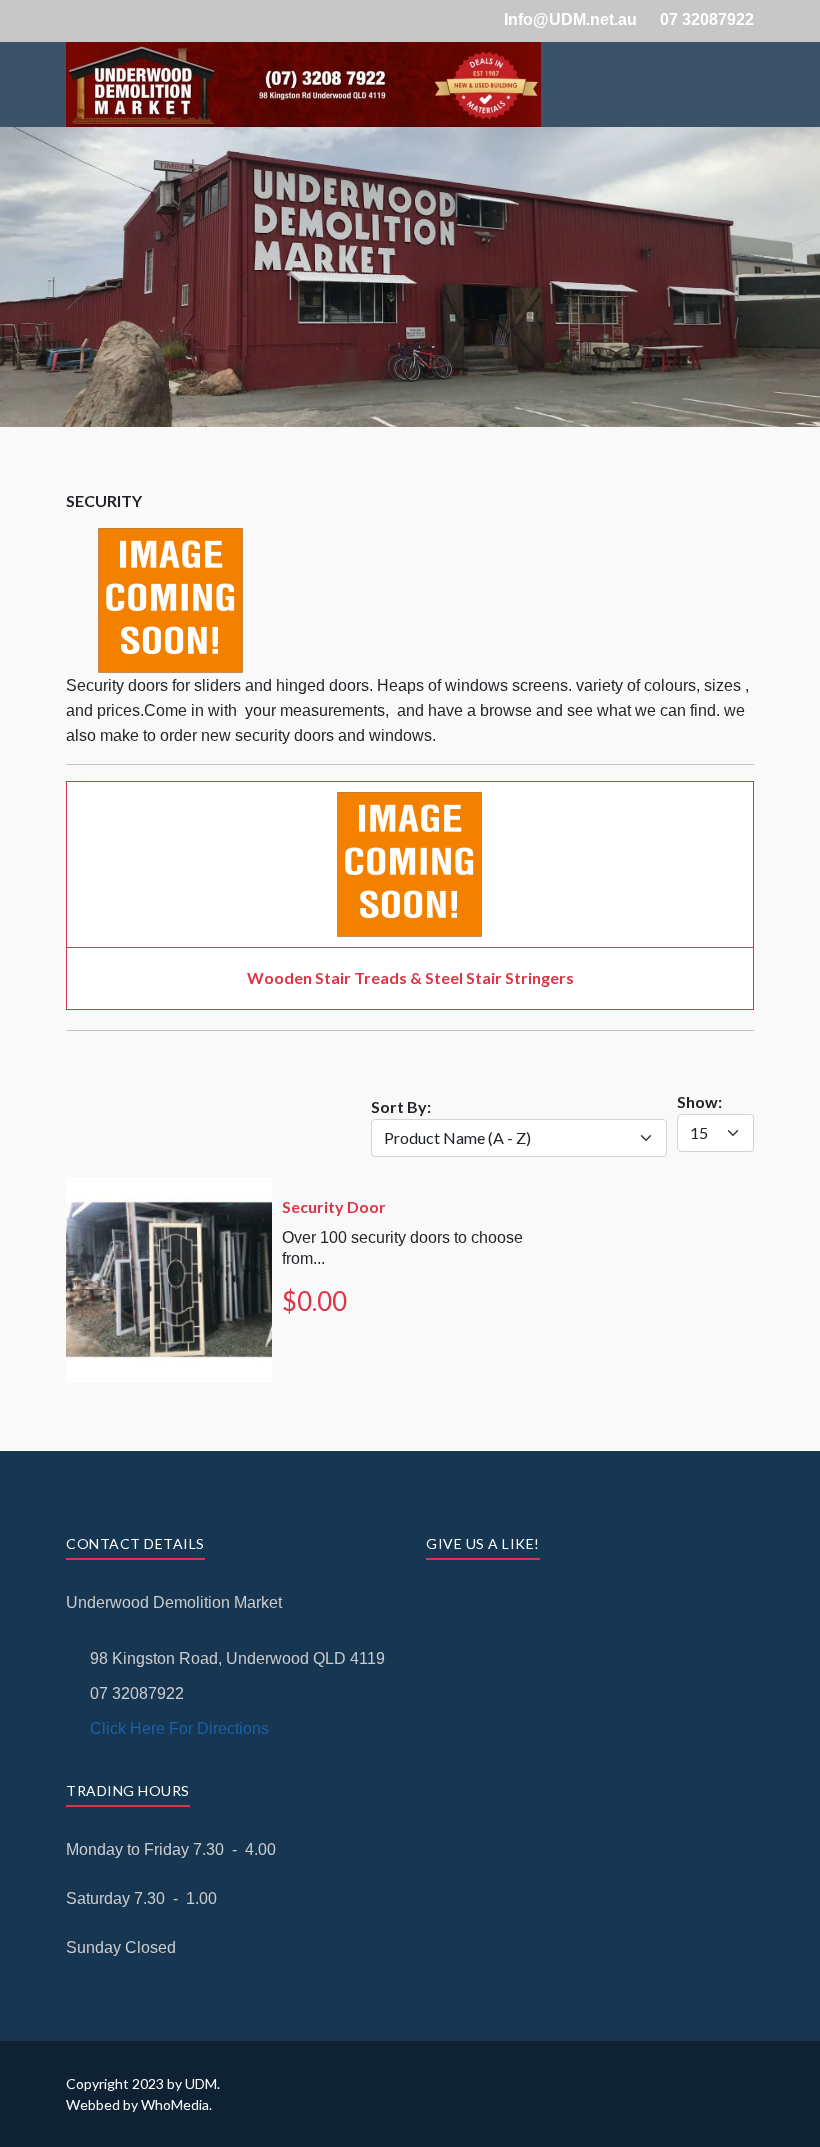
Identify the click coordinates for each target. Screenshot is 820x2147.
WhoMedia (175, 2104)
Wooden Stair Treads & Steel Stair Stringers (410, 977)
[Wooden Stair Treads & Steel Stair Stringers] (410, 803)
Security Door (334, 1206)
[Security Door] (169, 1188)
